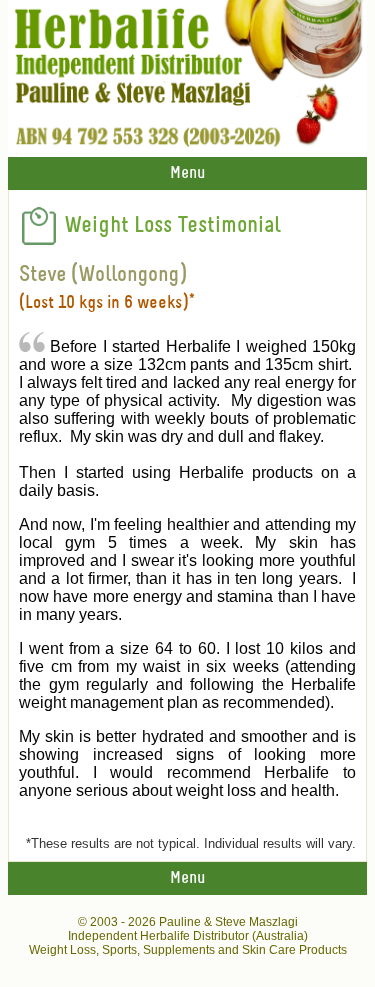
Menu (187, 173)
